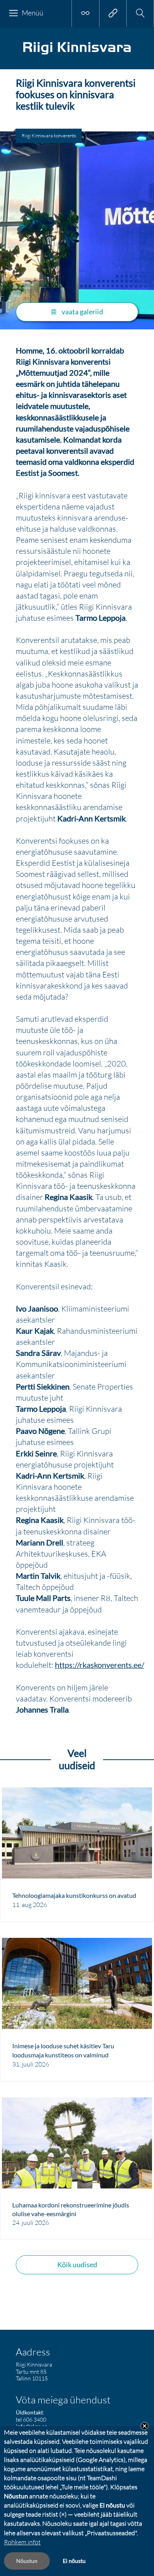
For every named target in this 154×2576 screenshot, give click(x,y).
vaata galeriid (82, 312)
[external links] (113, 13)
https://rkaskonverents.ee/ (100, 1665)
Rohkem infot (22, 2542)
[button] (140, 13)
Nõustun (27, 2561)
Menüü (33, 13)
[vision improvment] (85, 13)
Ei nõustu (74, 2561)
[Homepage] (77, 54)
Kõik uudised (77, 2264)
